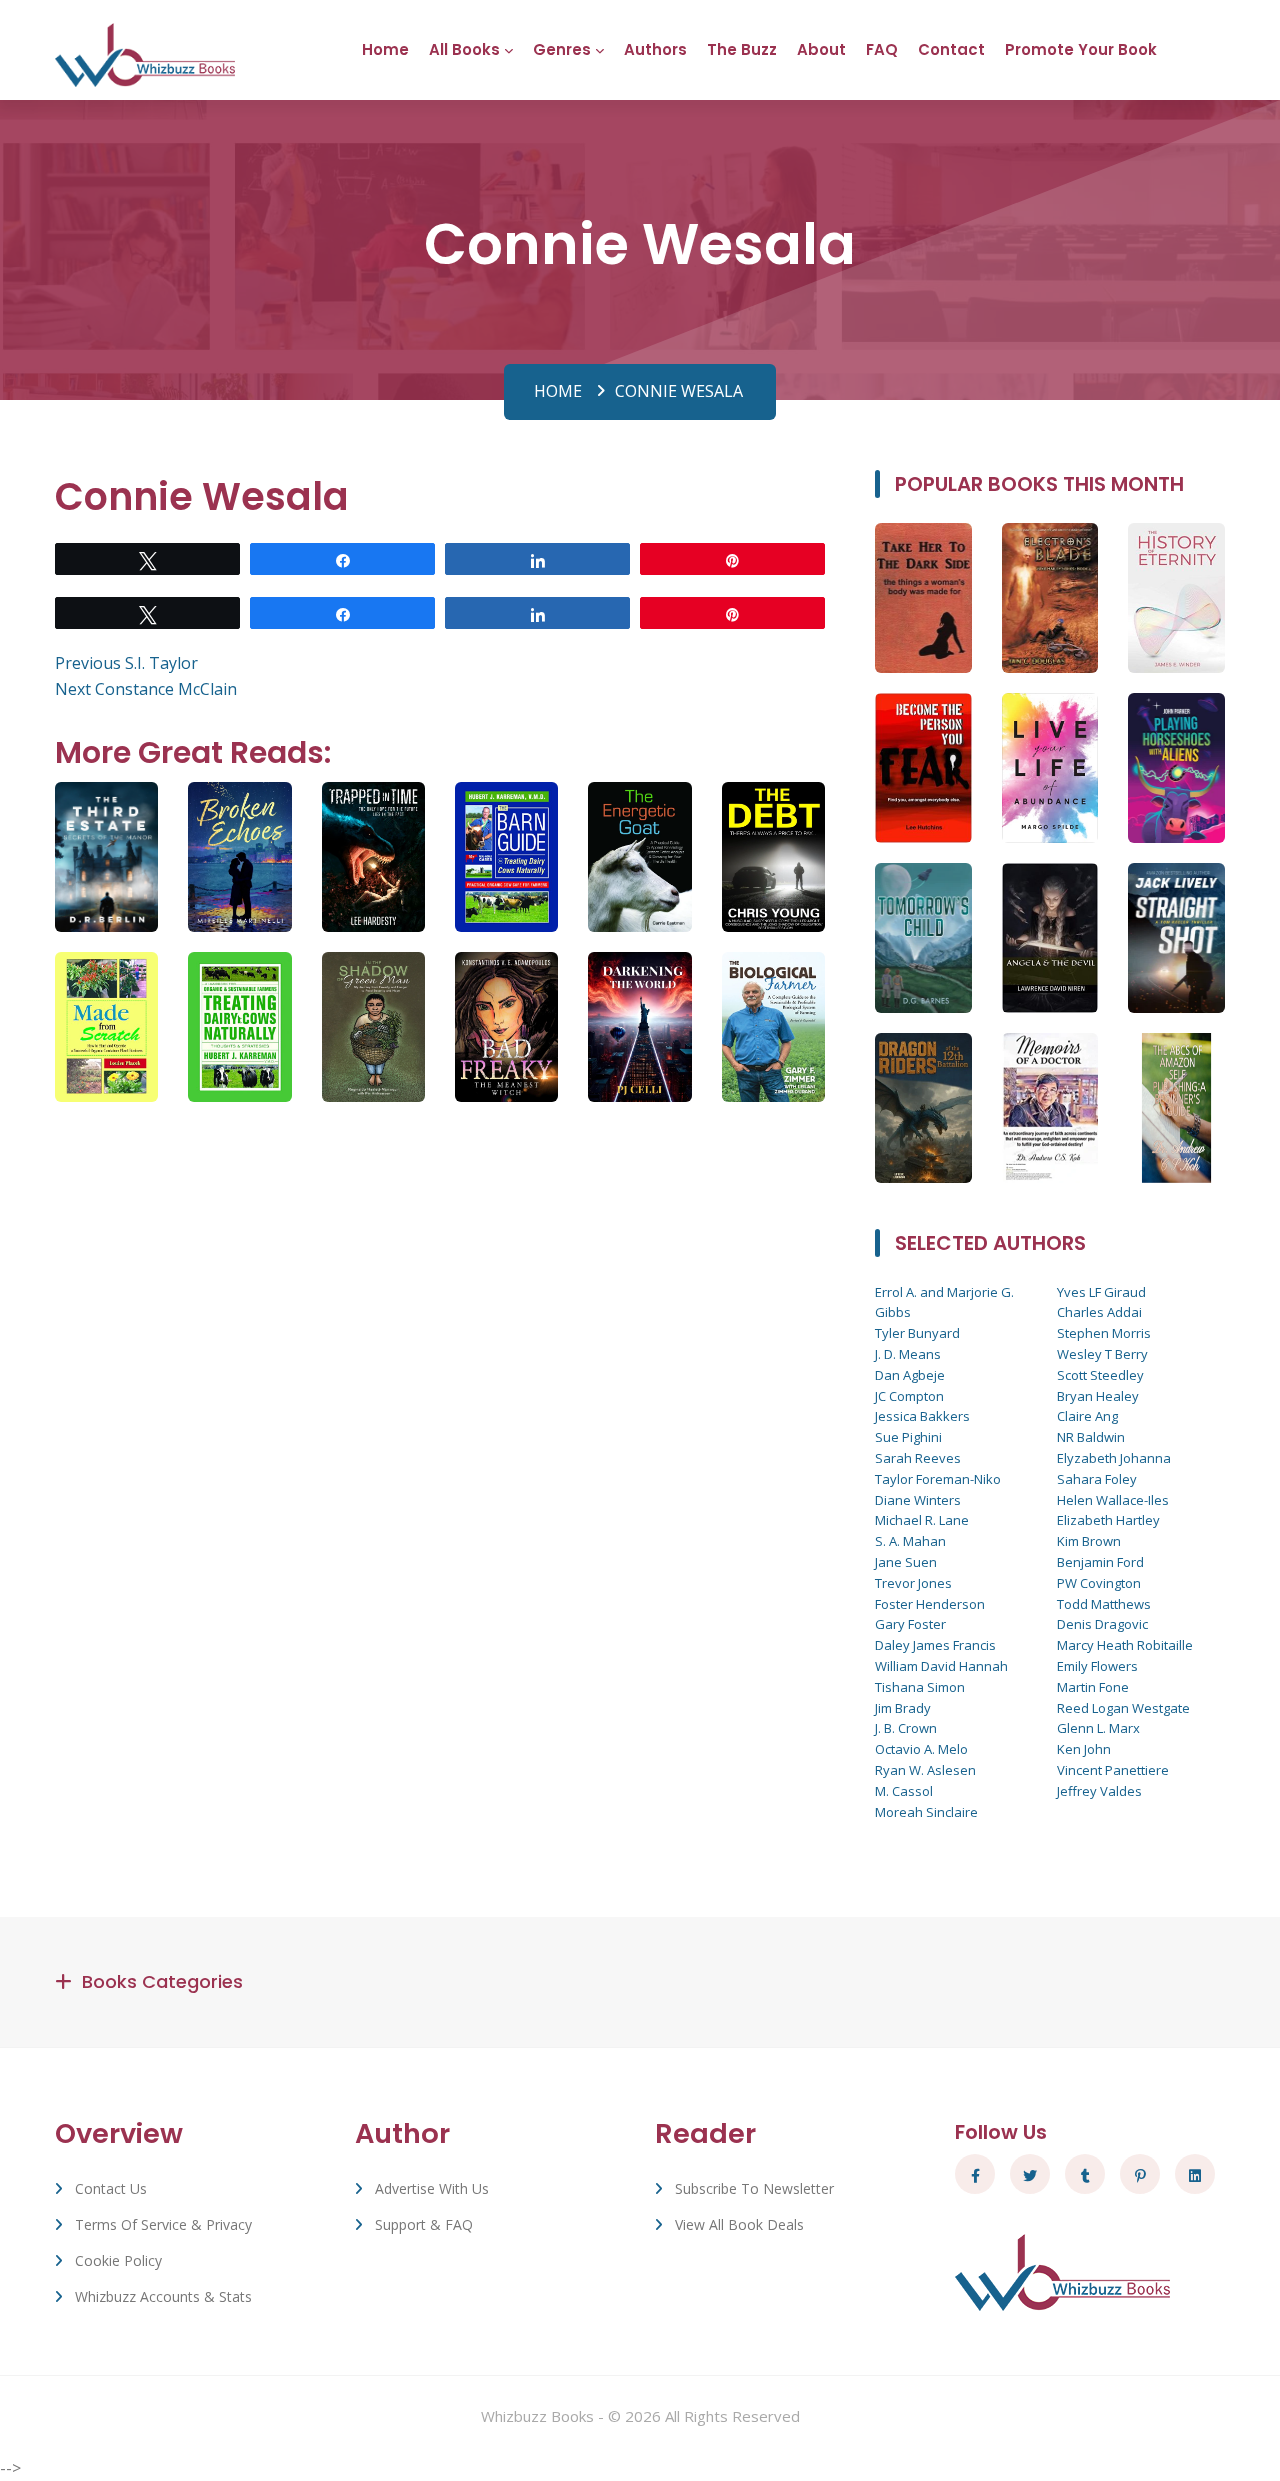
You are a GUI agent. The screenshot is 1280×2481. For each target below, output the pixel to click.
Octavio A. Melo (921, 1749)
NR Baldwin (1091, 1437)
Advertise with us (432, 2188)
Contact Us (111, 2188)
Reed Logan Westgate (1123, 1708)
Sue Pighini (908, 1437)
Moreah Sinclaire (926, 1812)
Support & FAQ (424, 2224)
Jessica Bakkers (922, 1416)
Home (385, 49)
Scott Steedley (1100, 1375)
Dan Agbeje (910, 1375)
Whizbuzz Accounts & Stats (163, 2296)
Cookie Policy (118, 2260)
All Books (464, 49)
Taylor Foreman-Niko (938, 1479)
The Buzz (742, 49)
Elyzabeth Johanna (1114, 1458)
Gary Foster (910, 1624)
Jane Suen (906, 1562)
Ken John (1084, 1749)
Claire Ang (1087, 1416)
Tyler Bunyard (917, 1333)
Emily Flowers (1097, 1666)
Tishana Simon (920, 1687)
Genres (562, 49)
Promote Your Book (1081, 49)
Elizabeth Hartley (1108, 1520)
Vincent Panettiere (1113, 1770)
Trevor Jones (913, 1583)
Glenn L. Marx (1098, 1728)
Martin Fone (1093, 1687)
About (821, 49)
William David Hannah (941, 1666)
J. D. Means (908, 1354)
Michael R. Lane (922, 1520)
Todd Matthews (1104, 1604)
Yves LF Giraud (1101, 1292)
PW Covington (1099, 1583)
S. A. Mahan (910, 1541)
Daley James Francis (935, 1645)
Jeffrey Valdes (1099, 1791)
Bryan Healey (1098, 1396)
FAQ (882, 49)
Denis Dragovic (1102, 1624)
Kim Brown (1089, 1541)
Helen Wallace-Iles (1113, 1500)
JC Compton (909, 1396)
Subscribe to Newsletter (754, 2188)
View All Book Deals (739, 2224)
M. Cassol (904, 1791)
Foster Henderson (930, 1604)
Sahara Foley (1097, 1479)
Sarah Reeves (918, 1458)
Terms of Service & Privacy (163, 2224)
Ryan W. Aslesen (925, 1770)
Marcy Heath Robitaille (1125, 1645)
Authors (655, 49)
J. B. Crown (906, 1728)
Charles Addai (1099, 1312)
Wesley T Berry (1102, 1354)
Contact (951, 49)
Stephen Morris (1104, 1333)
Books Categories (162, 1981)
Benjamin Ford (1100, 1562)
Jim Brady (903, 1708)
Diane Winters (918, 1500)
